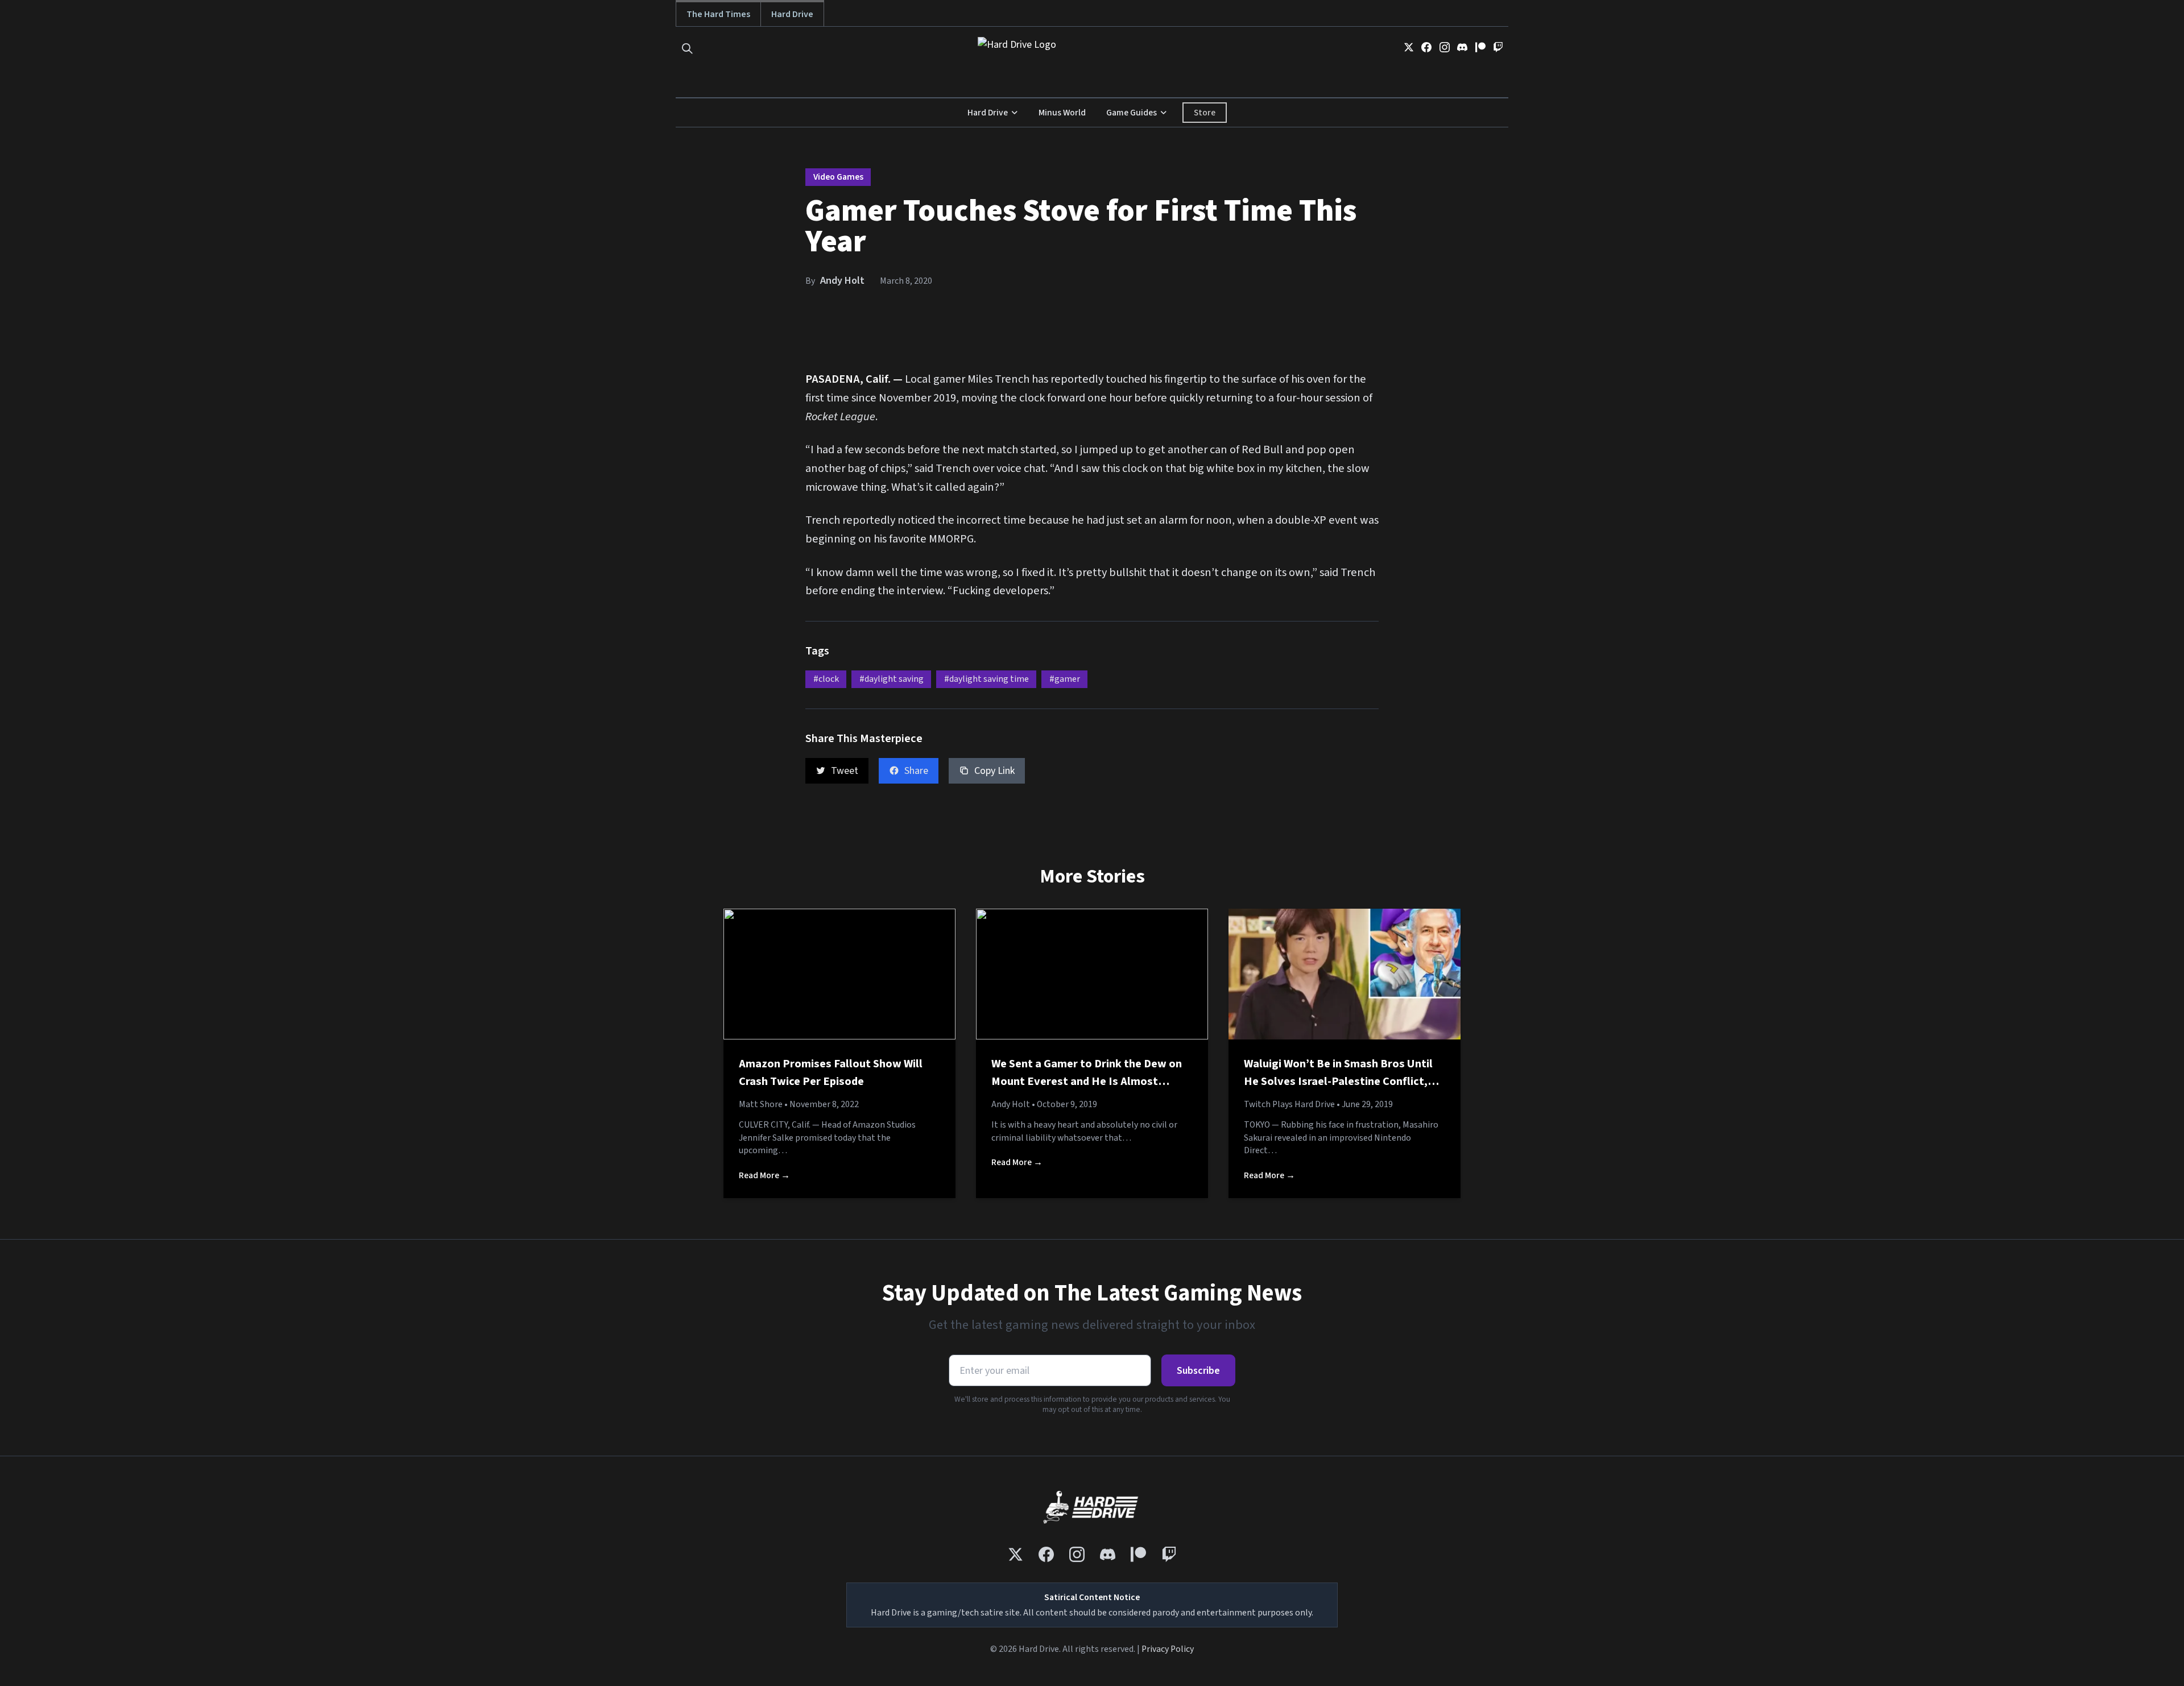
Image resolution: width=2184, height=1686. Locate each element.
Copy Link (994, 771)
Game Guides (1132, 113)
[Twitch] (1498, 47)
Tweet (845, 771)
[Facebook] (1426, 47)
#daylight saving (892, 679)
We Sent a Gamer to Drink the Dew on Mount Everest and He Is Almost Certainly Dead (1087, 1082)
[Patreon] (1480, 47)
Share (916, 771)
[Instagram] (1445, 47)
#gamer (1065, 679)
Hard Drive (792, 14)
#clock (826, 679)
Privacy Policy (1168, 1649)
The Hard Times (718, 14)
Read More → (764, 1175)
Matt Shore (761, 1104)
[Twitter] (1409, 47)
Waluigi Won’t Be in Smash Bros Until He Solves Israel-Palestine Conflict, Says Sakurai (1338, 1082)
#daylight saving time (986, 679)
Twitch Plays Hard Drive (1289, 1104)
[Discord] (1462, 47)
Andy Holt (842, 281)
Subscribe (1198, 1371)
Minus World (1062, 113)
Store (1205, 113)
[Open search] (687, 49)
